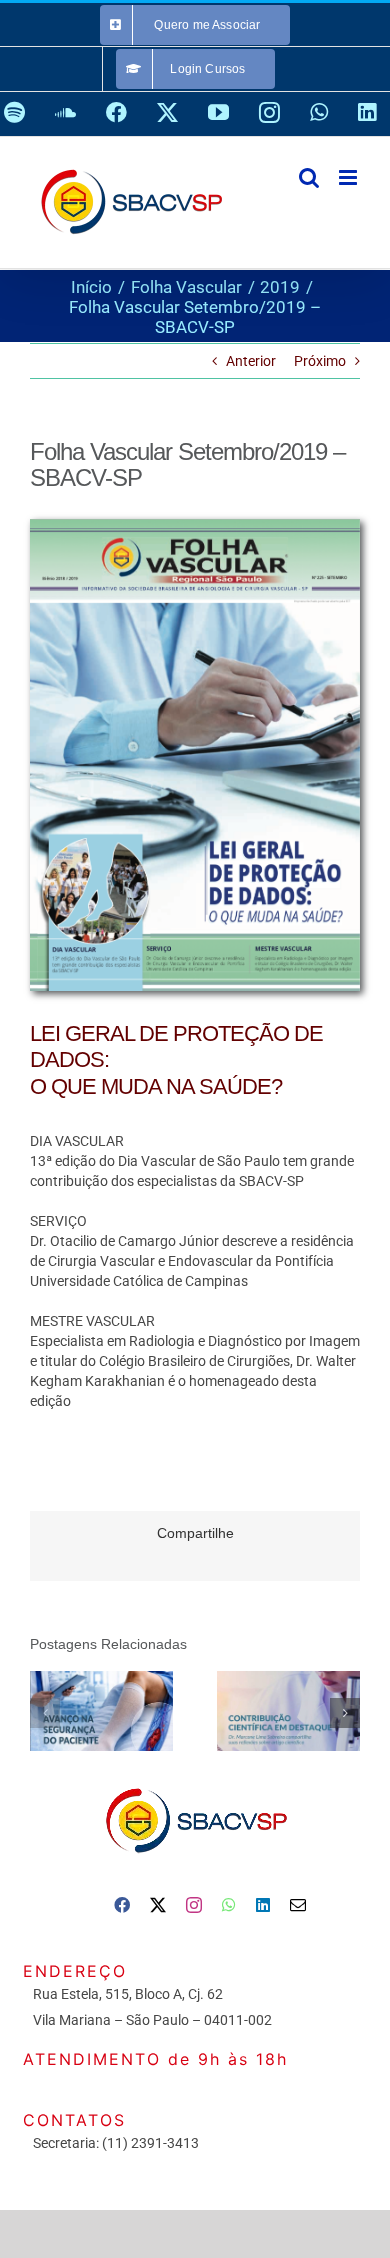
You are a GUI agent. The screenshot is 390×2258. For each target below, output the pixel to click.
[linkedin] (263, 1905)
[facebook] (122, 1905)
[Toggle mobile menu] (349, 177)
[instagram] (194, 1905)
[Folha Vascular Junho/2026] (288, 1711)
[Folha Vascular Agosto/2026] (101, 1711)
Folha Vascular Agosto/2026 (73, 1710)
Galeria (129, 1710)
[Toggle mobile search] (309, 177)
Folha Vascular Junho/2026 (260, 1710)
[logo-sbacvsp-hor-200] (195, 1783)
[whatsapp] (229, 1905)
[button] (45, 1713)
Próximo (320, 361)
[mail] (298, 1905)
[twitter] (158, 1905)
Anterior (251, 361)
